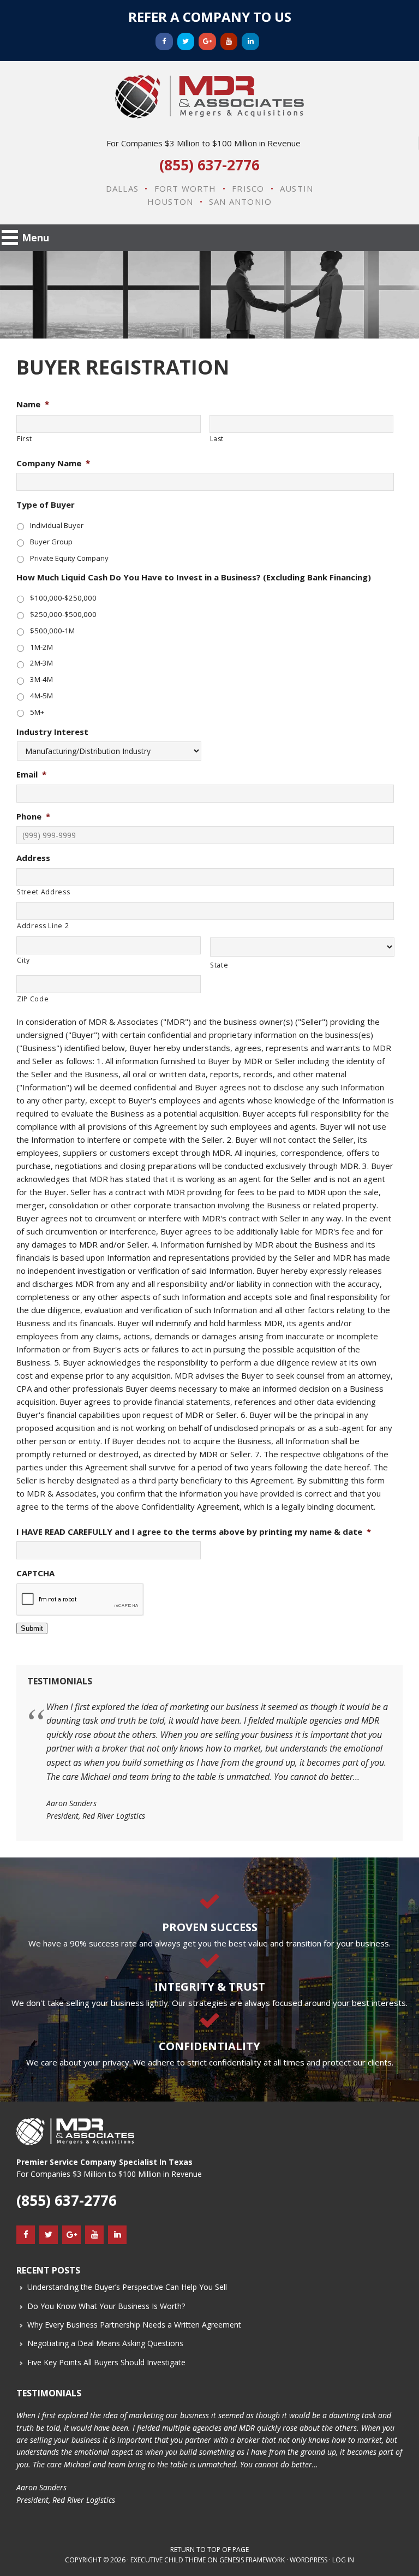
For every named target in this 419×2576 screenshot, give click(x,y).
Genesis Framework (252, 2560)
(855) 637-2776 (209, 165)
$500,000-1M (52, 631)
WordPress (309, 2560)
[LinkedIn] (250, 41)
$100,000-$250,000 (63, 598)
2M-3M (41, 663)
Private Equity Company (69, 558)
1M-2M (41, 647)
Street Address (43, 892)
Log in (343, 2560)
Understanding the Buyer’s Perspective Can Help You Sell (127, 2287)
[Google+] (207, 41)
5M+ (37, 712)
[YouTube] (229, 41)
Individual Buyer (57, 525)
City (23, 960)
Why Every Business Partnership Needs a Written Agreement (134, 2325)
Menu (35, 238)
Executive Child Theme (168, 2560)
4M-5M (41, 696)
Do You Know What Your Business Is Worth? (106, 2306)
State (219, 965)
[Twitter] (186, 41)
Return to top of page (209, 2550)
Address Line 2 (43, 926)
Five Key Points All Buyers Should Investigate (106, 2362)
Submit (32, 1628)
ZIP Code (33, 999)
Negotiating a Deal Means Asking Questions (105, 2343)
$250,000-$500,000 (63, 614)
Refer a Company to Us (210, 17)
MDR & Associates (209, 97)
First (24, 439)
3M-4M (41, 679)
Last (217, 439)
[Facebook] (164, 41)
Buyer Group (51, 542)
